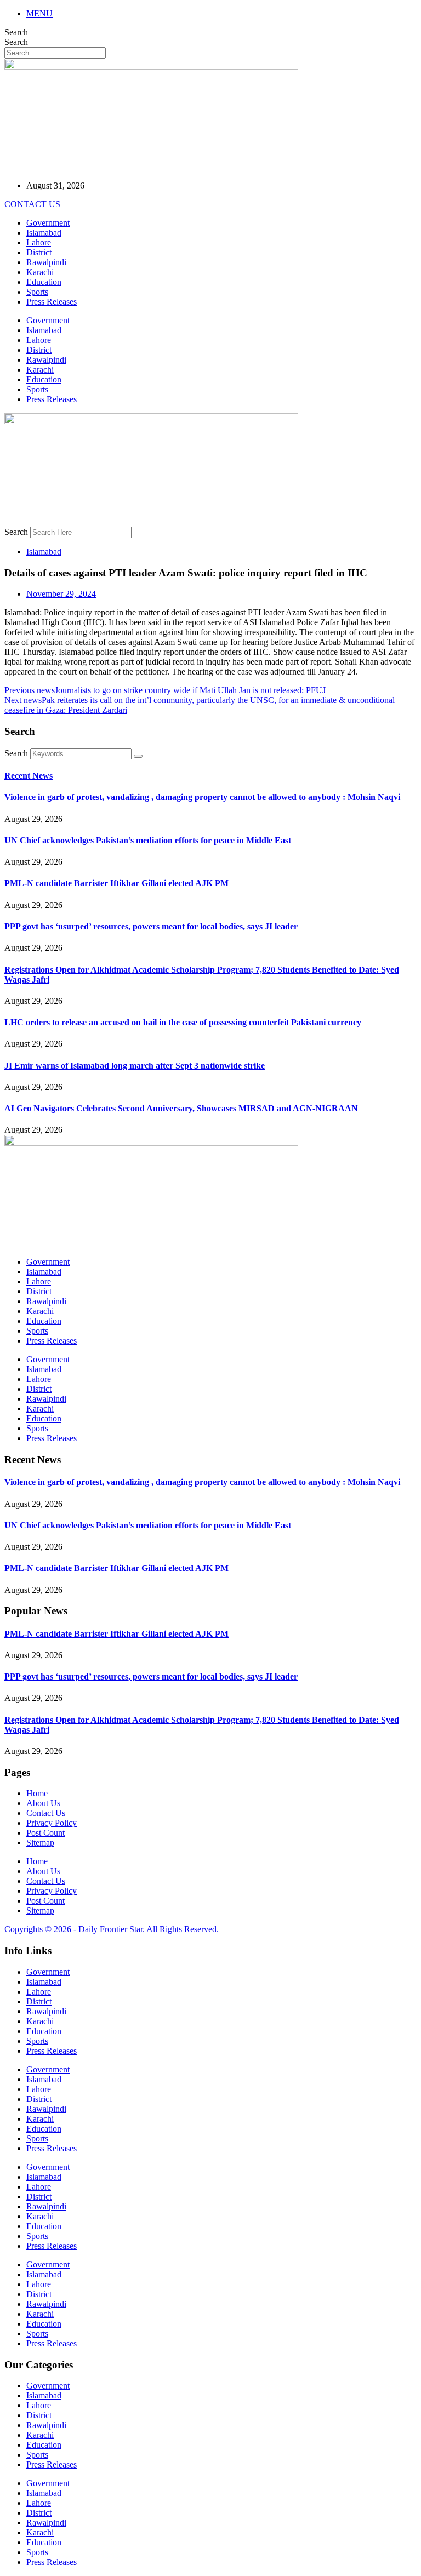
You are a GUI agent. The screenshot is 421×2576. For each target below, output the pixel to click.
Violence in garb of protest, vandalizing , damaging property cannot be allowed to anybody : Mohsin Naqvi (202, 797)
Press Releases (52, 302)
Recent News (29, 776)
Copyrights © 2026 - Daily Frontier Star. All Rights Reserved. (112, 1929)
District (39, 252)
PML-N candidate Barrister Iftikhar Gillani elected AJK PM (116, 883)
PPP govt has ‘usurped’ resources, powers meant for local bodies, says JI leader (151, 926)
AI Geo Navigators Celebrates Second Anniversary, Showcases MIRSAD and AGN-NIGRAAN (181, 1108)
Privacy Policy (52, 1823)
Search (16, 32)
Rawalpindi (46, 262)
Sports (37, 292)
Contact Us (46, 1813)
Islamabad (44, 233)
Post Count (45, 1833)
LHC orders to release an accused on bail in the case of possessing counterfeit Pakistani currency (183, 1022)
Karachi (40, 272)
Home (37, 1793)
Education (44, 282)
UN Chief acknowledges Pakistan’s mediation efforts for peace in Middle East (148, 840)
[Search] (138, 756)
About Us (43, 1803)
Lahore (39, 242)
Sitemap (40, 1843)
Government (48, 223)
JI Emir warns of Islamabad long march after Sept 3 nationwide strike (135, 1066)
